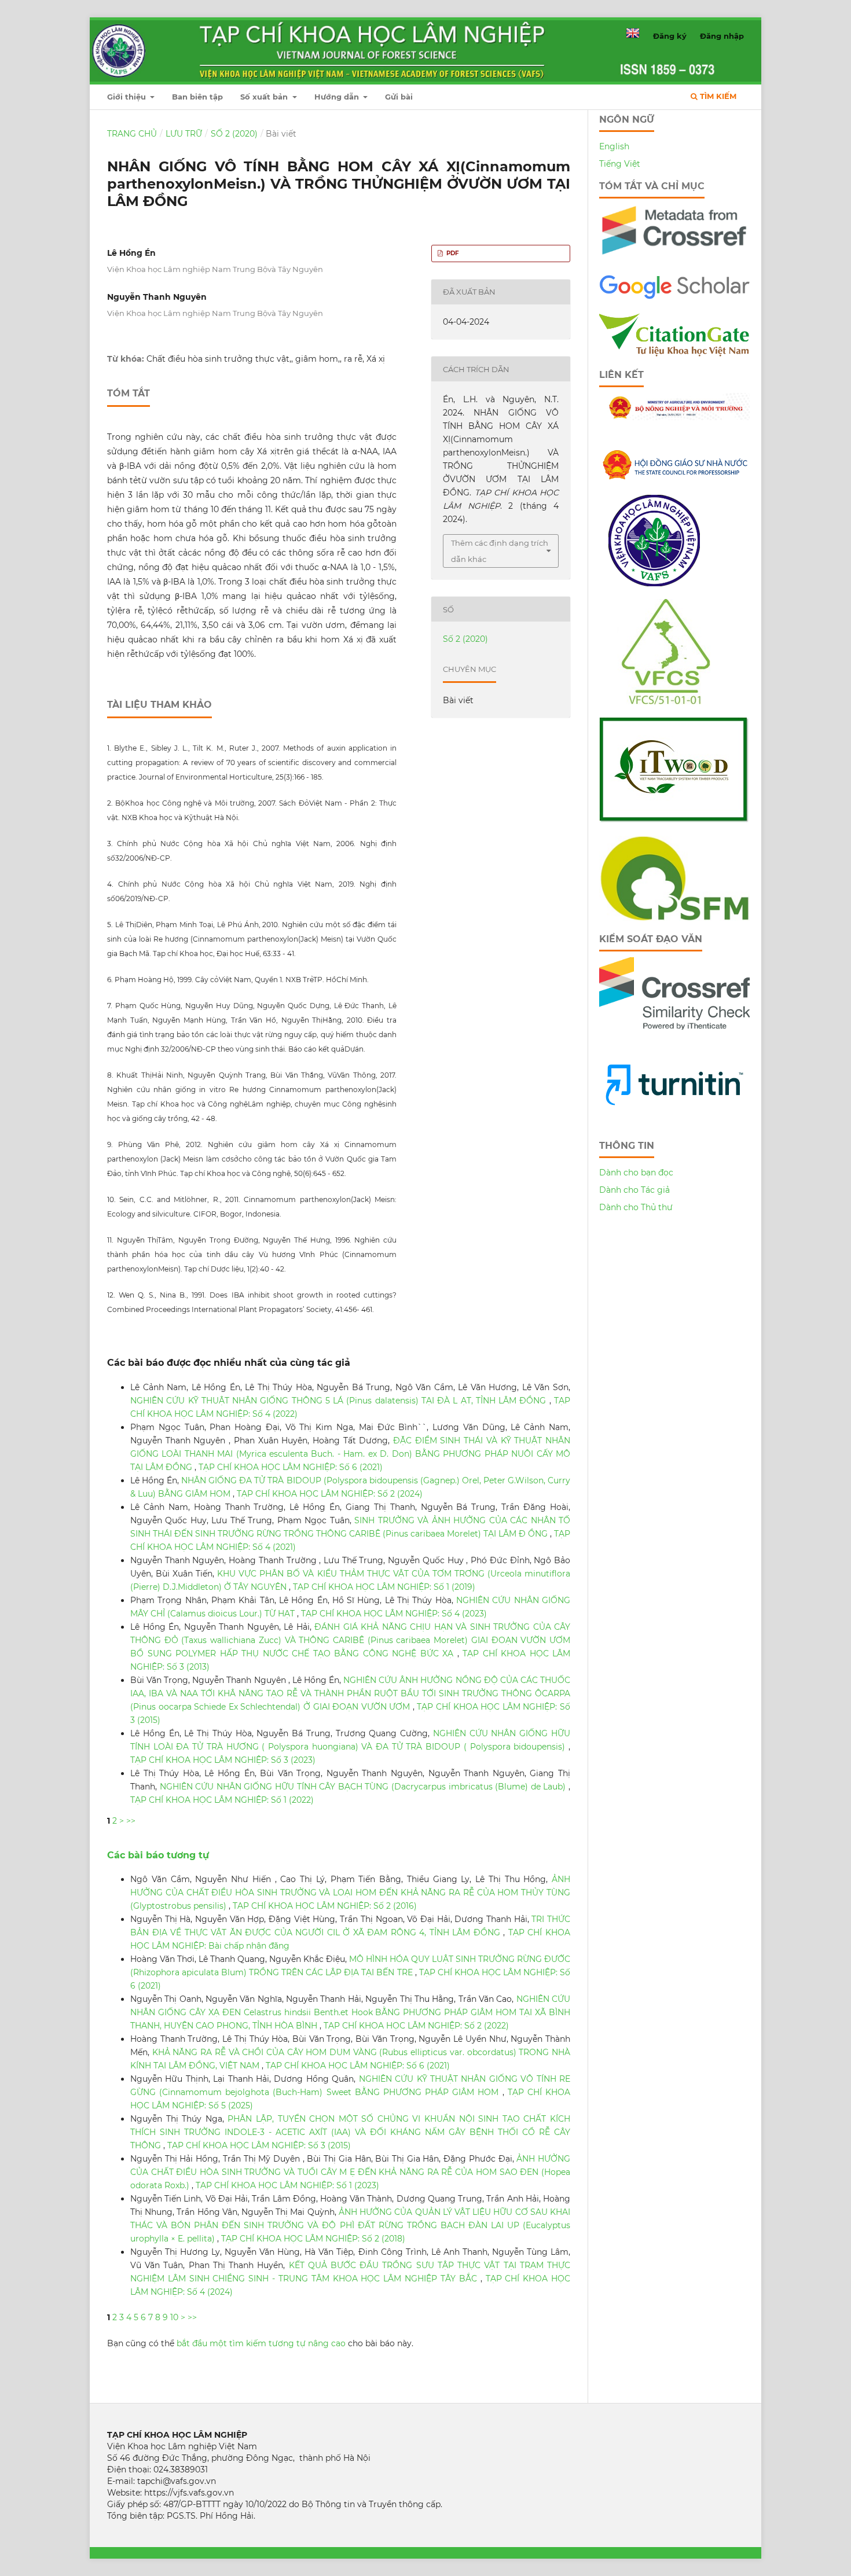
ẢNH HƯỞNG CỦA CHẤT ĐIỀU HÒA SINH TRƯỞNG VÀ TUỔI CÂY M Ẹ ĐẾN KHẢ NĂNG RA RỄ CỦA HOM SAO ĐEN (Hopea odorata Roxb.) (350, 2172)
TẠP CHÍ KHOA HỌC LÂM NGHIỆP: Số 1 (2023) (287, 2185)
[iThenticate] (674, 259)
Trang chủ (132, 134)
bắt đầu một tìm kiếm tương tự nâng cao (261, 2343)
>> (131, 1821)
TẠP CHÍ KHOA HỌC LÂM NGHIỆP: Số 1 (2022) (222, 1800)
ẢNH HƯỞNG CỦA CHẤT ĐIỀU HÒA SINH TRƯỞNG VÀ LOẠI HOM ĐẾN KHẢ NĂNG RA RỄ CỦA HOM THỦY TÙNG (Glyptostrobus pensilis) (350, 1893)
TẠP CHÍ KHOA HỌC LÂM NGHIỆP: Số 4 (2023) (394, 1614)
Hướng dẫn (338, 97)
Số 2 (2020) (234, 134)
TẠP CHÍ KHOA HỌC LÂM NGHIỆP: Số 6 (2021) (291, 1467)
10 (174, 2317)
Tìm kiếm (717, 96)
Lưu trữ (184, 134)
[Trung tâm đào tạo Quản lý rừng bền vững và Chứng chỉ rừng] (674, 918)
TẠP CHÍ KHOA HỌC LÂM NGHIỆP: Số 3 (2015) (259, 2145)
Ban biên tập (197, 97)
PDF (452, 253)
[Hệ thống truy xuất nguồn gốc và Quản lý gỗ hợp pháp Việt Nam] (674, 820)
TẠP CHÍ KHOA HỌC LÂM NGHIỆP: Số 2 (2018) (313, 2239)
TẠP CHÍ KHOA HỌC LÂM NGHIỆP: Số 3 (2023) (223, 1760)
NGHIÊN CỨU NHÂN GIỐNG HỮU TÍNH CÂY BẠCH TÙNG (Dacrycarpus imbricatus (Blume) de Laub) (364, 1787)
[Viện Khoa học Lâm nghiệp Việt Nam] (654, 583)
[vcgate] (674, 354)
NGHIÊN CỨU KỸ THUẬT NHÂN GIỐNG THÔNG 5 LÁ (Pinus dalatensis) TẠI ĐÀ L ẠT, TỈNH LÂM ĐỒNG (340, 1401)
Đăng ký (670, 36)
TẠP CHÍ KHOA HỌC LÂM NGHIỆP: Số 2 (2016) (325, 1906)
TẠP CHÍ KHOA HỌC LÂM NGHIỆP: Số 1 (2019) (384, 1587)
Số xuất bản (265, 97)
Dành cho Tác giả (634, 1190)
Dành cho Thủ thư (636, 1207)
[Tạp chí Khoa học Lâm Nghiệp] (674, 297)
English (614, 146)
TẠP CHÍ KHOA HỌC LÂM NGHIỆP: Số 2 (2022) (416, 2026)
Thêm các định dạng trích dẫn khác (500, 551)
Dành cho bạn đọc (636, 1173)
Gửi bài (399, 97)
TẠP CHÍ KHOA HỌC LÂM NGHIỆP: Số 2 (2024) (330, 1494)
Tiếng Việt (620, 164)
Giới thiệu (128, 97)
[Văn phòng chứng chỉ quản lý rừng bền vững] (674, 701)
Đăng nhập (722, 36)
